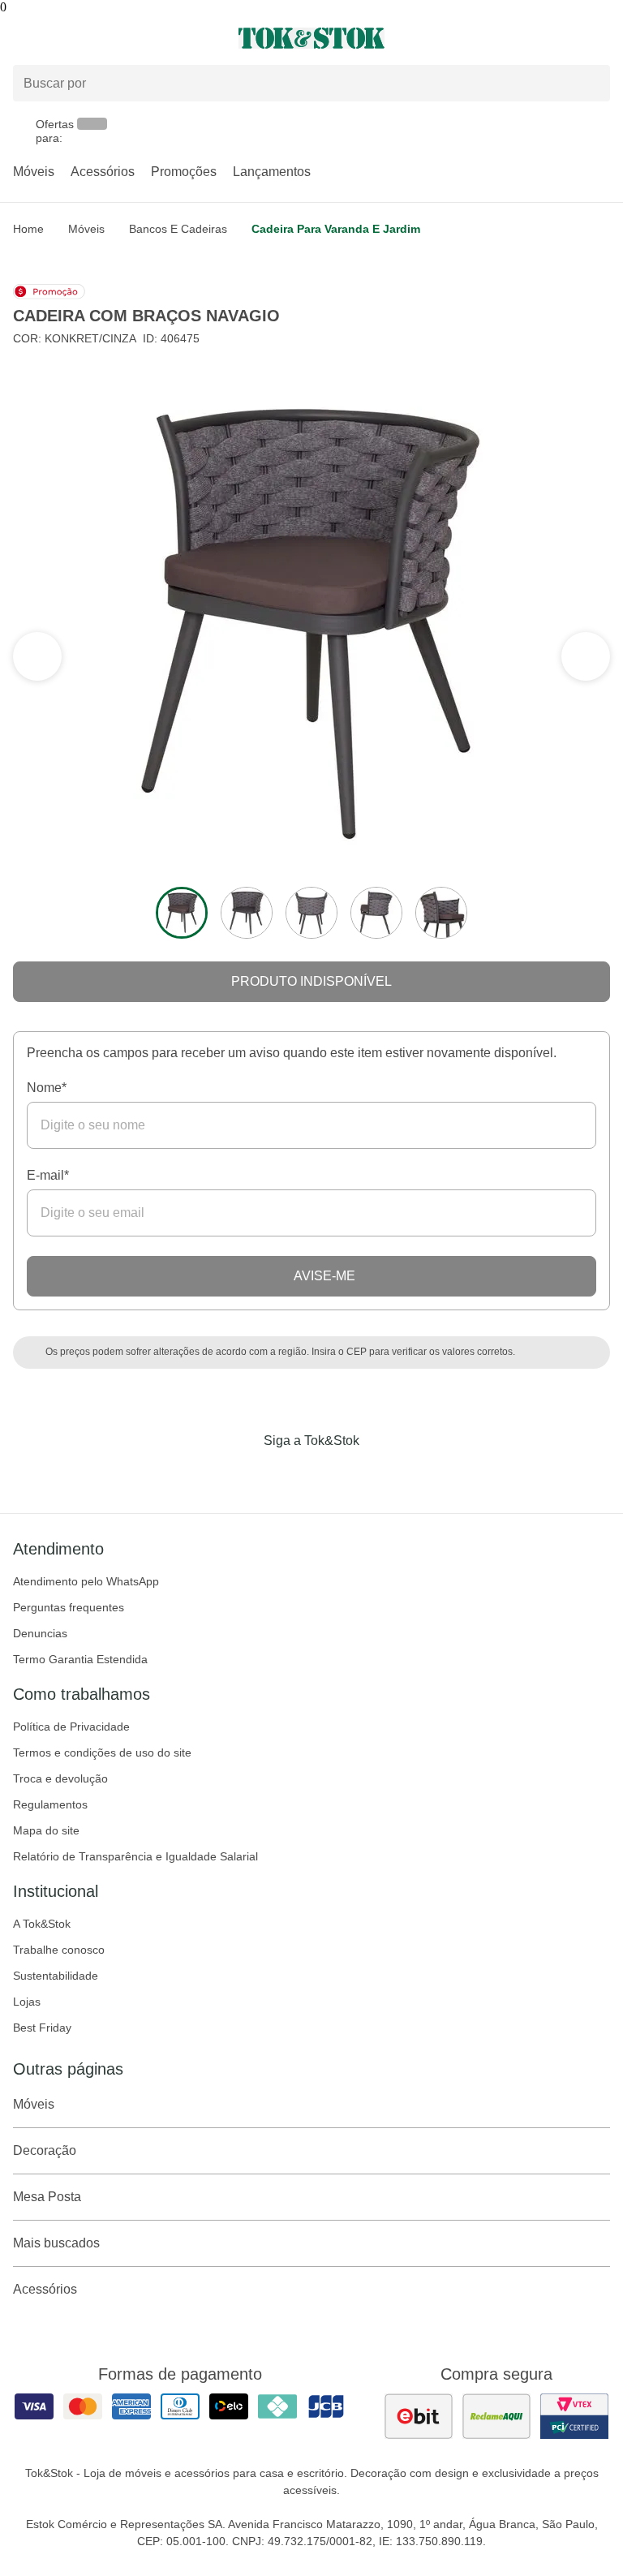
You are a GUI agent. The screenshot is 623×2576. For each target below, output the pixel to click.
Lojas (27, 2002)
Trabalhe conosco (59, 1950)
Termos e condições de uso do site (102, 1752)
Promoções (184, 172)
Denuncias (40, 1633)
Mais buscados (56, 2243)
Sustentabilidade (56, 1976)
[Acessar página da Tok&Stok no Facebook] (243, 1474)
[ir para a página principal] (311, 38)
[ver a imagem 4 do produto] (376, 913)
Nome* (47, 1088)
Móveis (34, 172)
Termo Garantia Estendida (80, 1659)
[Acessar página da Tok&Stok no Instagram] (289, 1474)
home (28, 229)
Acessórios (103, 172)
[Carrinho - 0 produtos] (600, 38)
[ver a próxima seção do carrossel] (37, 656)
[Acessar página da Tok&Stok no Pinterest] (334, 1474)
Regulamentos (50, 1804)
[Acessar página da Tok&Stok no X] (380, 1474)
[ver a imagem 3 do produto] (311, 913)
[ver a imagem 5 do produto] (441, 913)
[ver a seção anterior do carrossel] (586, 656)
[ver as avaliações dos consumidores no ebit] (419, 2416)
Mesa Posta (47, 2197)
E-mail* (48, 1175)
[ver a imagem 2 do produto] (247, 913)
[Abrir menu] (104, 38)
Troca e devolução (60, 1778)
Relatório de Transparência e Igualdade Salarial (135, 1856)
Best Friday (42, 2028)
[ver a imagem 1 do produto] (182, 913)
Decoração (45, 2150)
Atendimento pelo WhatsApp (86, 1581)
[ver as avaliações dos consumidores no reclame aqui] (496, 2416)
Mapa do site (46, 1830)
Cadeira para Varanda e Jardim (336, 229)
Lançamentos (272, 172)
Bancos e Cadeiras (178, 229)
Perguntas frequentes (69, 1607)
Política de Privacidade (71, 1727)
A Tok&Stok (42, 1924)
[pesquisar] (591, 83)
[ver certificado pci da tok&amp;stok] (574, 2416)
